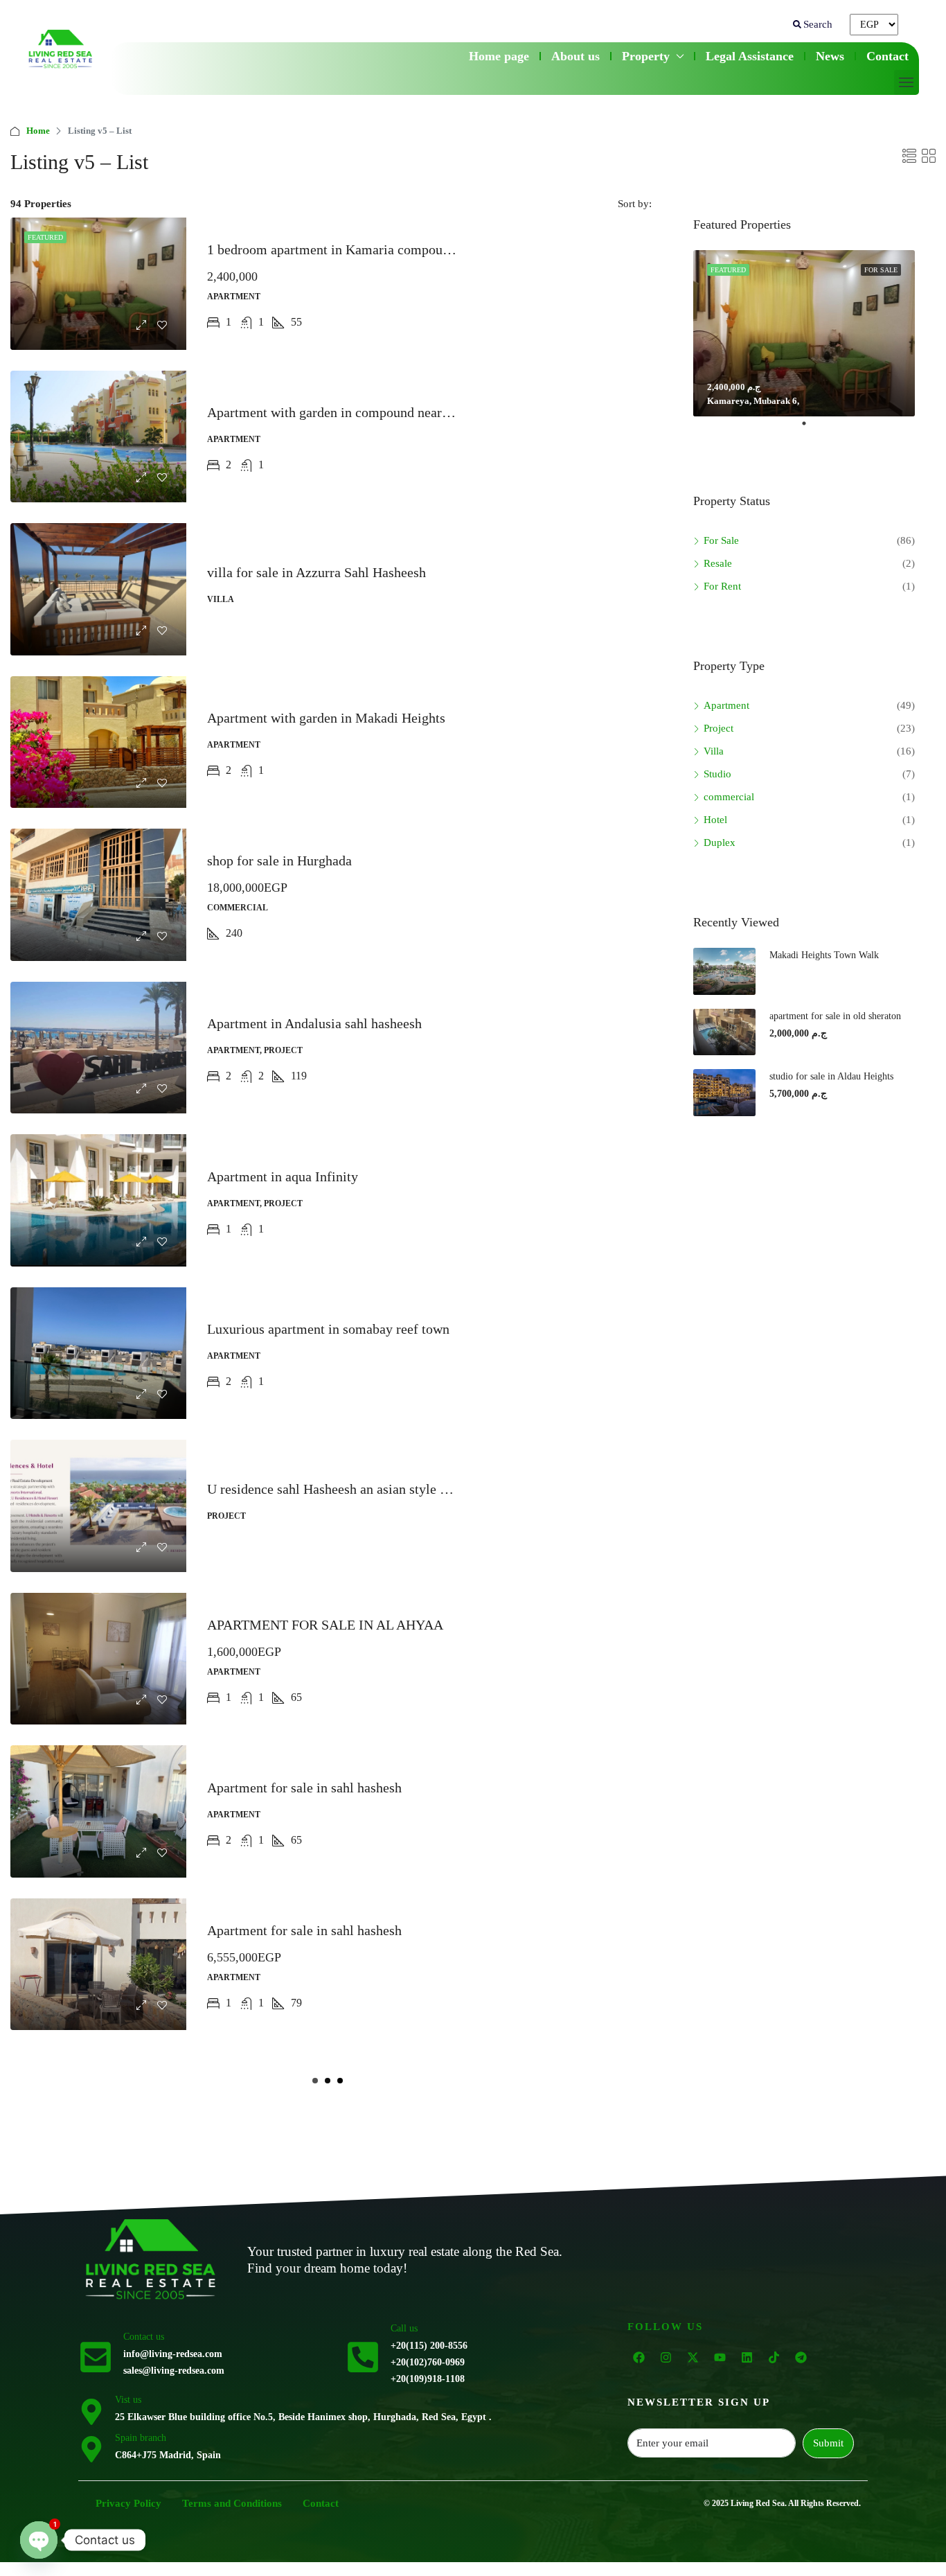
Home (38, 131)
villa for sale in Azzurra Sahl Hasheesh (316, 572)
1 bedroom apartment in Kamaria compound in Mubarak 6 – (376, 249)
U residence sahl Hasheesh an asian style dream (341, 1489)
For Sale (721, 540)
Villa (714, 751)
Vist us (128, 2400)
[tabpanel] (804, 333)
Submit (828, 2443)
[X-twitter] (693, 2358)
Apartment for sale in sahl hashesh (304, 1788)
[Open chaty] (39, 2540)
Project (719, 728)
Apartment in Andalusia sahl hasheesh (314, 1023)
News (830, 56)
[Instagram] (666, 2358)
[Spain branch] (91, 2448)
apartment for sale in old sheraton (835, 1016)
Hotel (715, 820)
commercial (729, 797)
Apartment (726, 705)
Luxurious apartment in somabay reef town (328, 1329)
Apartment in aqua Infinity (283, 1176)
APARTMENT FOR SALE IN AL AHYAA (325, 1625)
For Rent (722, 586)
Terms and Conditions (232, 2503)
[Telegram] (801, 2358)
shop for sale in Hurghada (279, 861)
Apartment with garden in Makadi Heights (326, 718)
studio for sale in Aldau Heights (831, 1076)
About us (575, 56)
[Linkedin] (747, 2358)
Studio (717, 774)
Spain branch (141, 2438)
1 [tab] (811, 429)
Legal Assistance (750, 56)
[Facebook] (639, 2358)
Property (646, 56)
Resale (718, 563)
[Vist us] (91, 2410)
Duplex (720, 843)
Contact (887, 56)
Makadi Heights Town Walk (825, 955)
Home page (499, 56)
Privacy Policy (128, 2503)
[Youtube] (720, 2358)
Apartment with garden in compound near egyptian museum (376, 412)
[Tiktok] (774, 2358)
